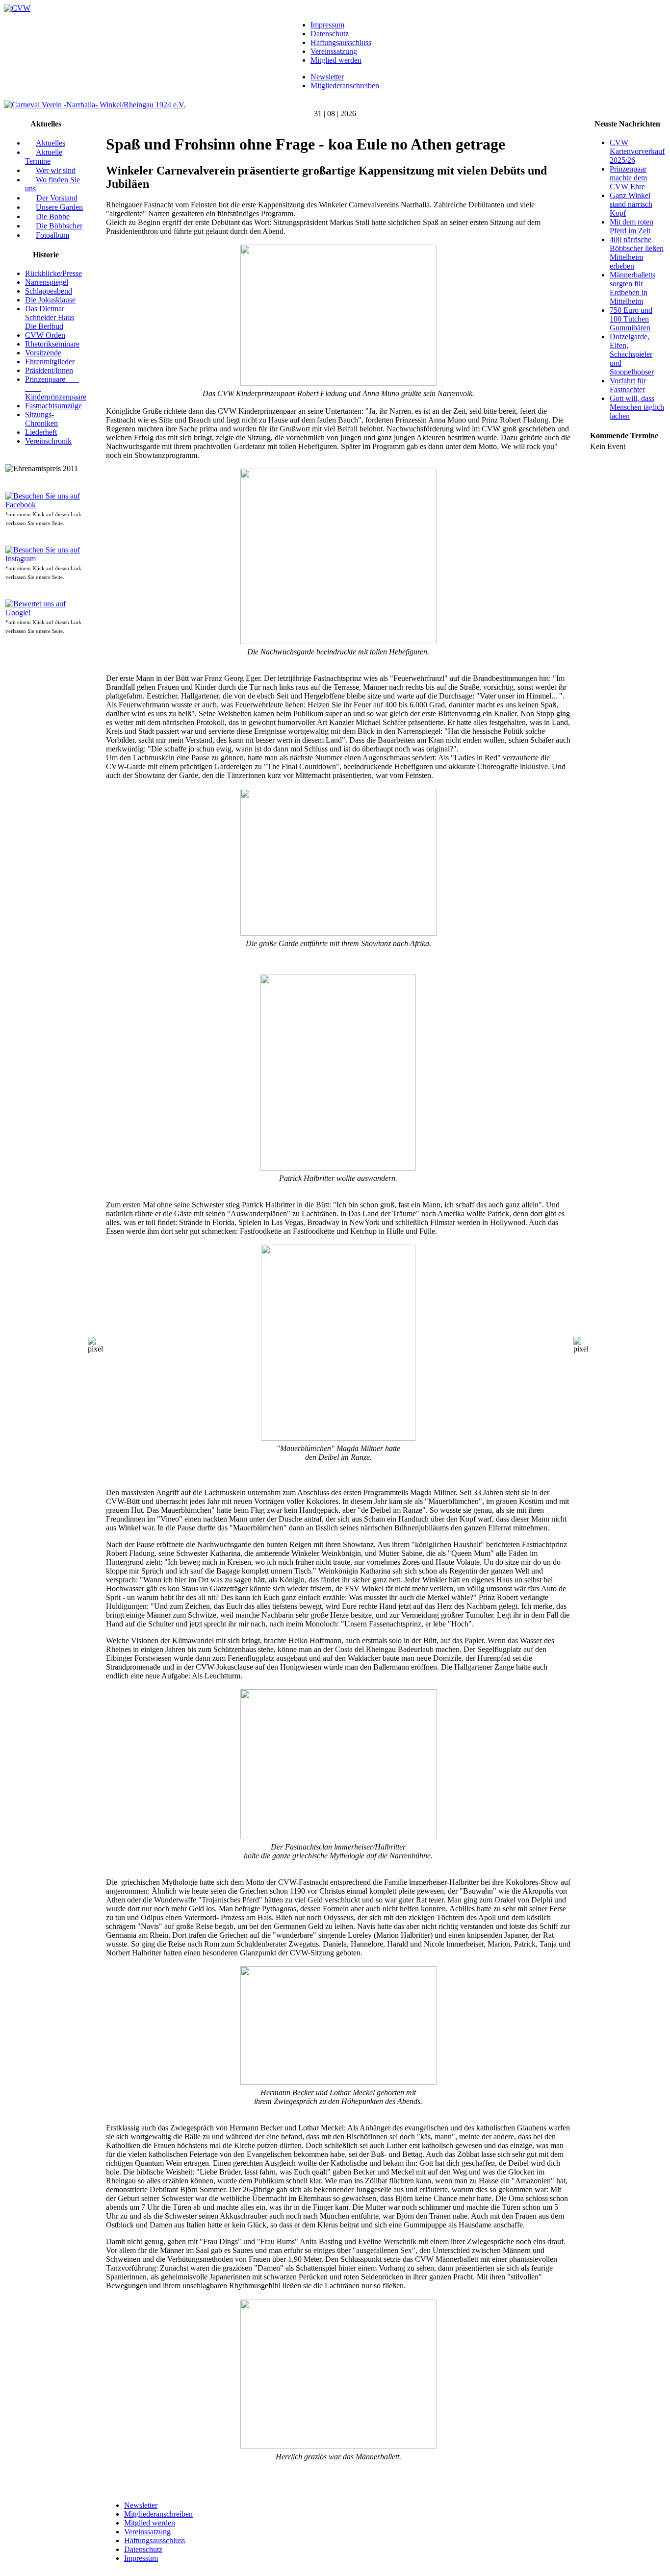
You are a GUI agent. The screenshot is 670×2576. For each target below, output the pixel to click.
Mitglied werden (336, 60)
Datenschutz (330, 34)
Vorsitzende (43, 353)
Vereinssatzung (334, 51)
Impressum (327, 25)
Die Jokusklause (50, 300)
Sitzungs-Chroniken (41, 419)
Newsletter (327, 77)
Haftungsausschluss (341, 42)
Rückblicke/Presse (53, 273)
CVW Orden (45, 335)
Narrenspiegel (47, 282)
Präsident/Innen (49, 370)
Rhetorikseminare (52, 344)
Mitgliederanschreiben (345, 86)
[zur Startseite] (17, 8)
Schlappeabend (49, 291)
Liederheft (41, 432)
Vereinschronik (48, 441)
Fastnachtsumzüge (53, 406)
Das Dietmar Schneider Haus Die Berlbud (50, 317)
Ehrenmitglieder (50, 362)
